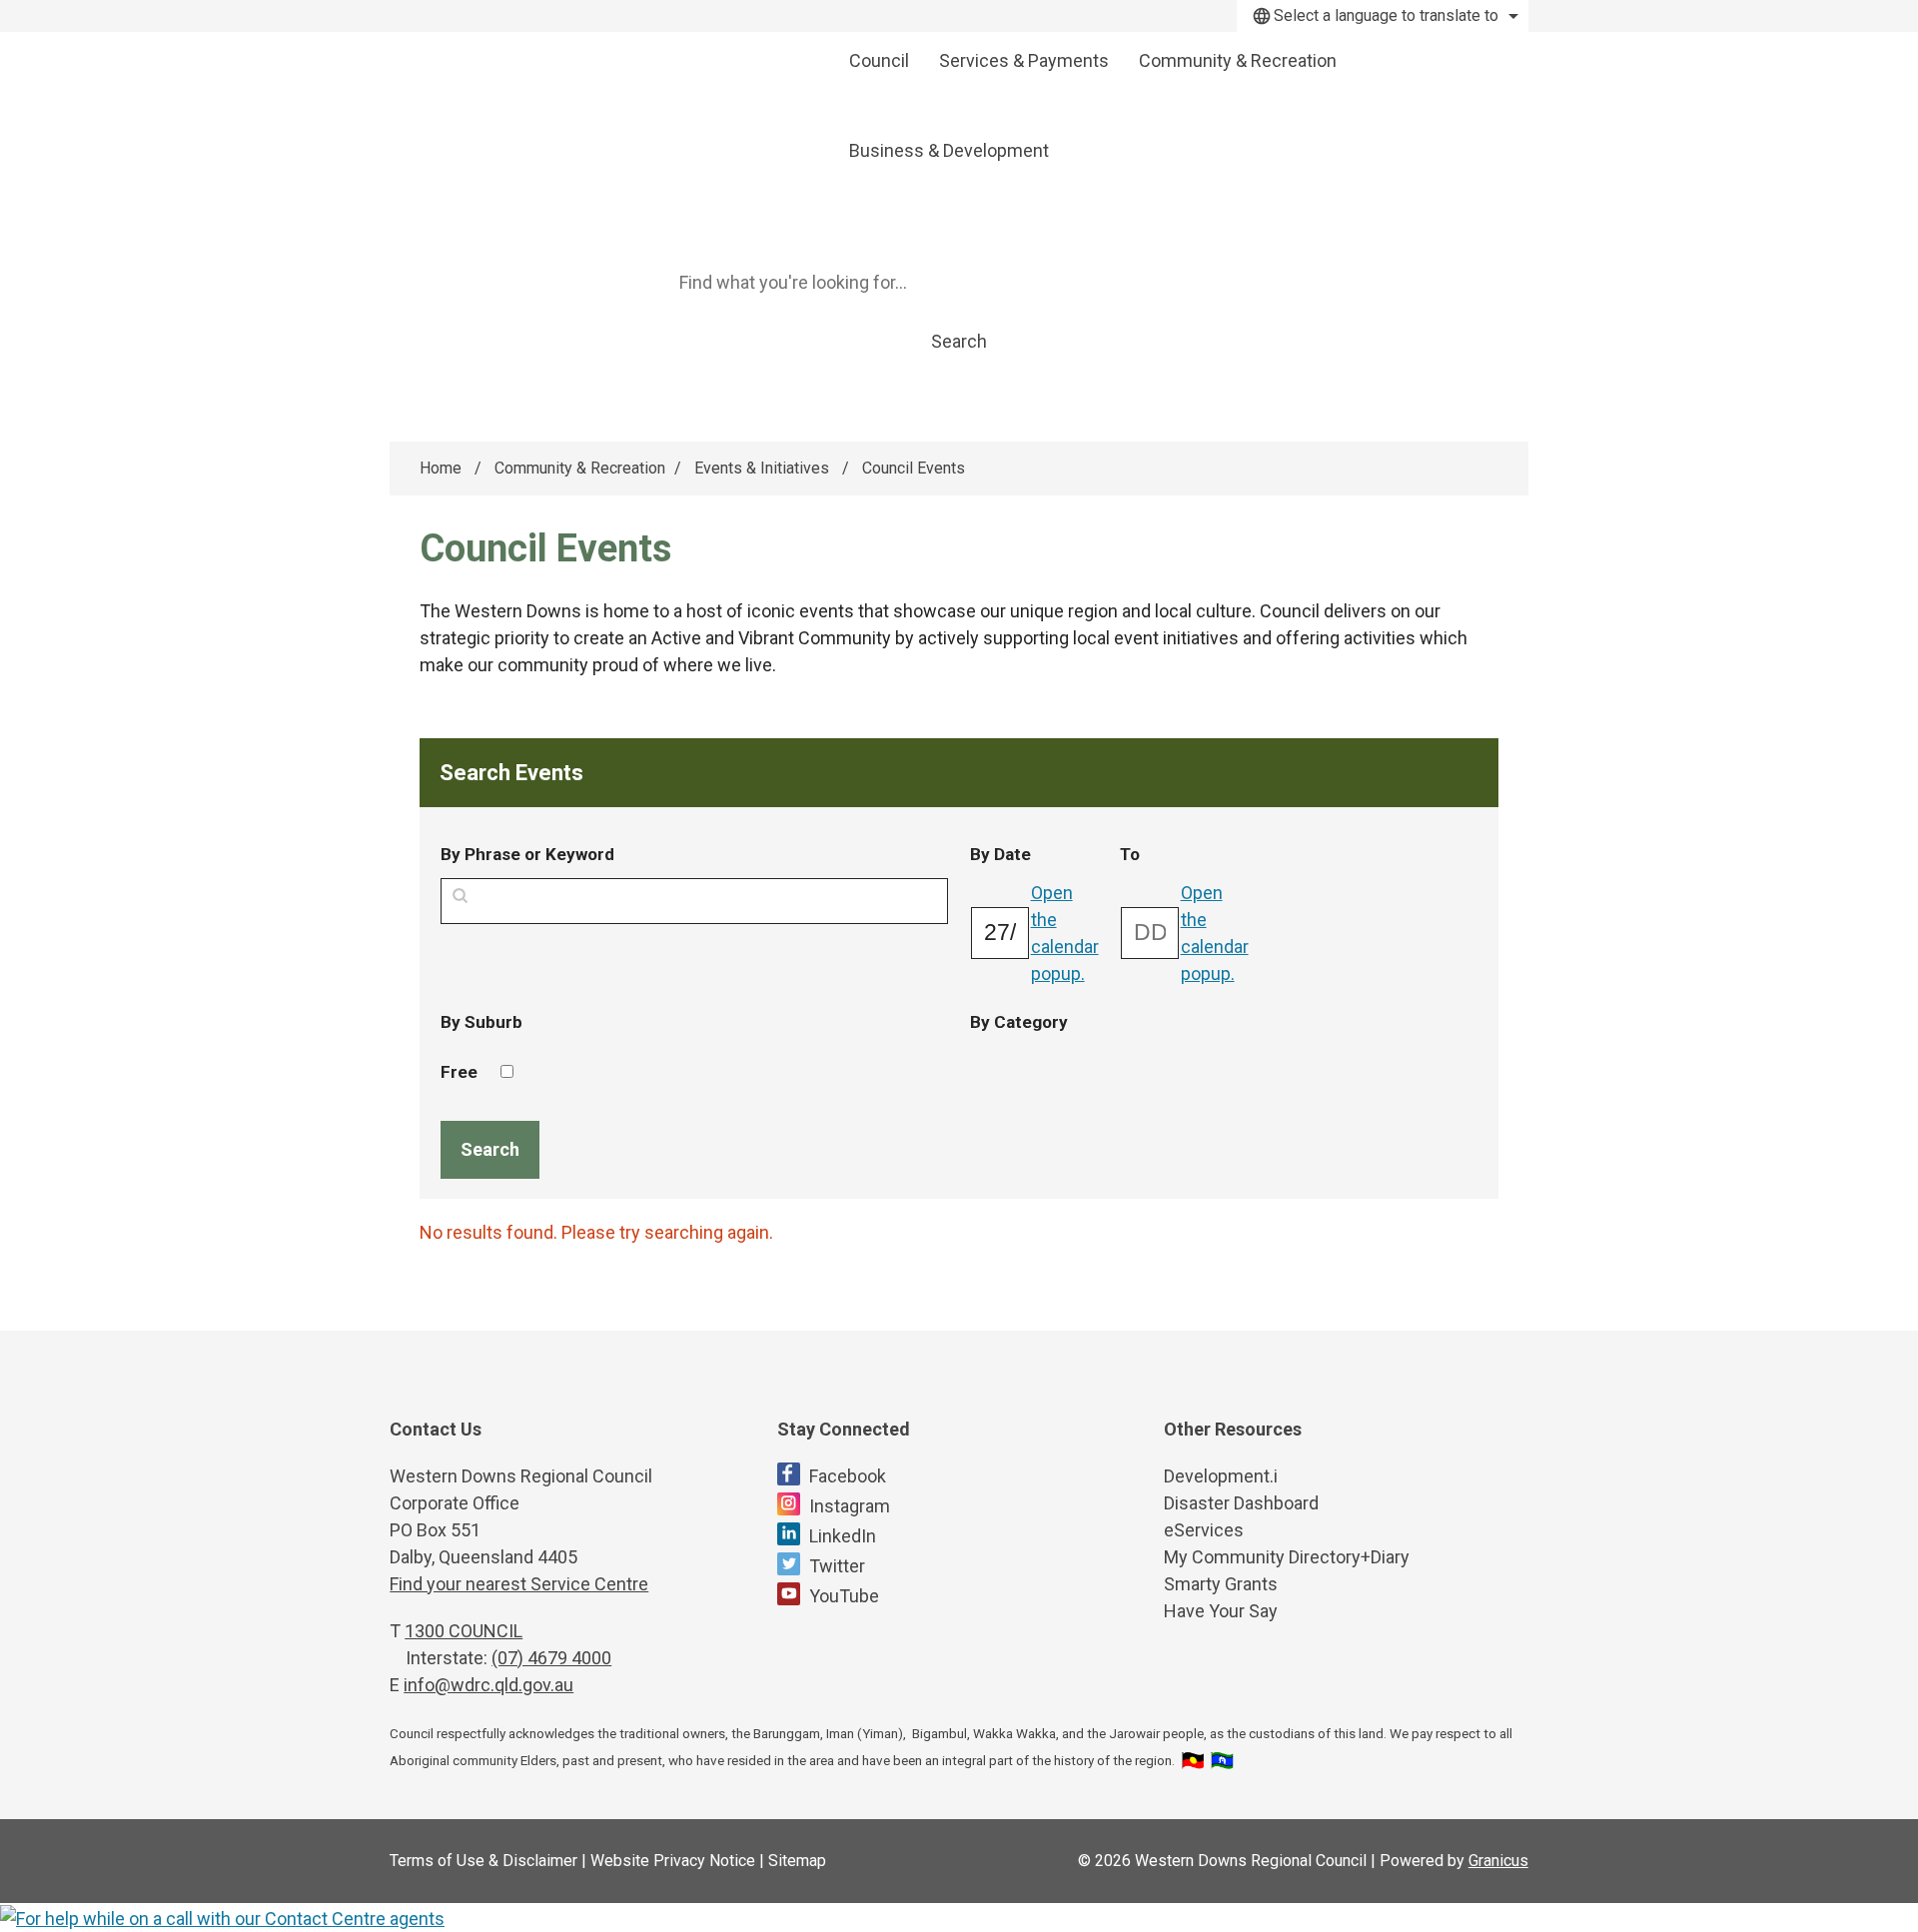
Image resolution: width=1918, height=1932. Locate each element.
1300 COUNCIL (464, 1631)
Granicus (1498, 1861)
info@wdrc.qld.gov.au (488, 1685)
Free (459, 1072)
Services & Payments (1024, 60)
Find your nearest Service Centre (519, 1584)
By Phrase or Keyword (527, 854)
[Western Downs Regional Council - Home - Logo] (604, 107)
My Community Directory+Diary (1287, 1557)
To (1181, 854)
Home (441, 468)
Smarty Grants (1221, 1584)
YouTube (844, 1596)
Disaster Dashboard (1241, 1503)
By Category (1019, 1022)
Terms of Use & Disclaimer (483, 1861)
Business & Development (949, 150)
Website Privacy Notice (673, 1861)
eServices (1204, 1530)
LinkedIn (843, 1536)
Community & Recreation (1238, 60)
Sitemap (797, 1861)
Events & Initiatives (764, 468)
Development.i (1221, 1476)
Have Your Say (1221, 1611)
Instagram (850, 1506)
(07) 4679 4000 (551, 1658)
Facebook (848, 1476)
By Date (1035, 854)
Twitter (837, 1566)
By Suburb (481, 1022)
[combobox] (1383, 16)
